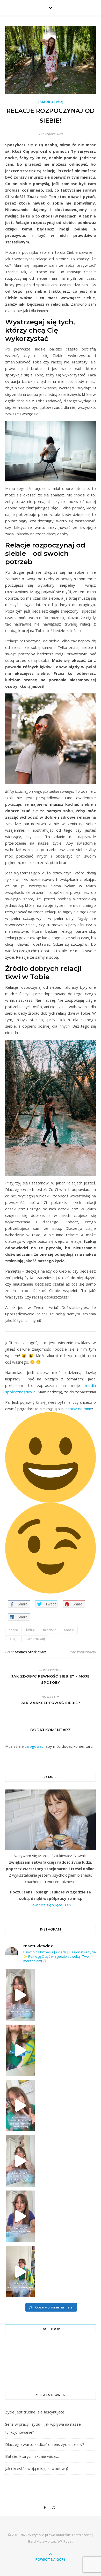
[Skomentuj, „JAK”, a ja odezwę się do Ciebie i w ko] (20, 1995)
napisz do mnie (79, 1409)
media (90, 1385)
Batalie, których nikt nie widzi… (32, 2456)
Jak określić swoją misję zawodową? (37, 2468)
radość (69, 1630)
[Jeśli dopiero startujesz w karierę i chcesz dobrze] (20, 2106)
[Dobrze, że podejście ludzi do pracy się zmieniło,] (20, 2216)
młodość (49, 1630)
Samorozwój (51, 102)
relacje (13, 1639)
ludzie (31, 1630)
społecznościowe (20, 1392)
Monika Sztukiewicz (30, 1652)
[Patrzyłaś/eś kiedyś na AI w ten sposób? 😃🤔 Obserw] (20, 2161)
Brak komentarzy (82, 1652)
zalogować (34, 1746)
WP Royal (65, 2541)
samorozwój (36, 1639)
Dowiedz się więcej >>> (51, 1905)
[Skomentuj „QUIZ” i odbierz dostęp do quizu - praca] (20, 2050)
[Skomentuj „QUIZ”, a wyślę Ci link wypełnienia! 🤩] (20, 2272)
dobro (13, 1630)
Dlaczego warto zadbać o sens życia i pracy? (45, 2444)
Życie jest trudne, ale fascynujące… (36, 2412)
